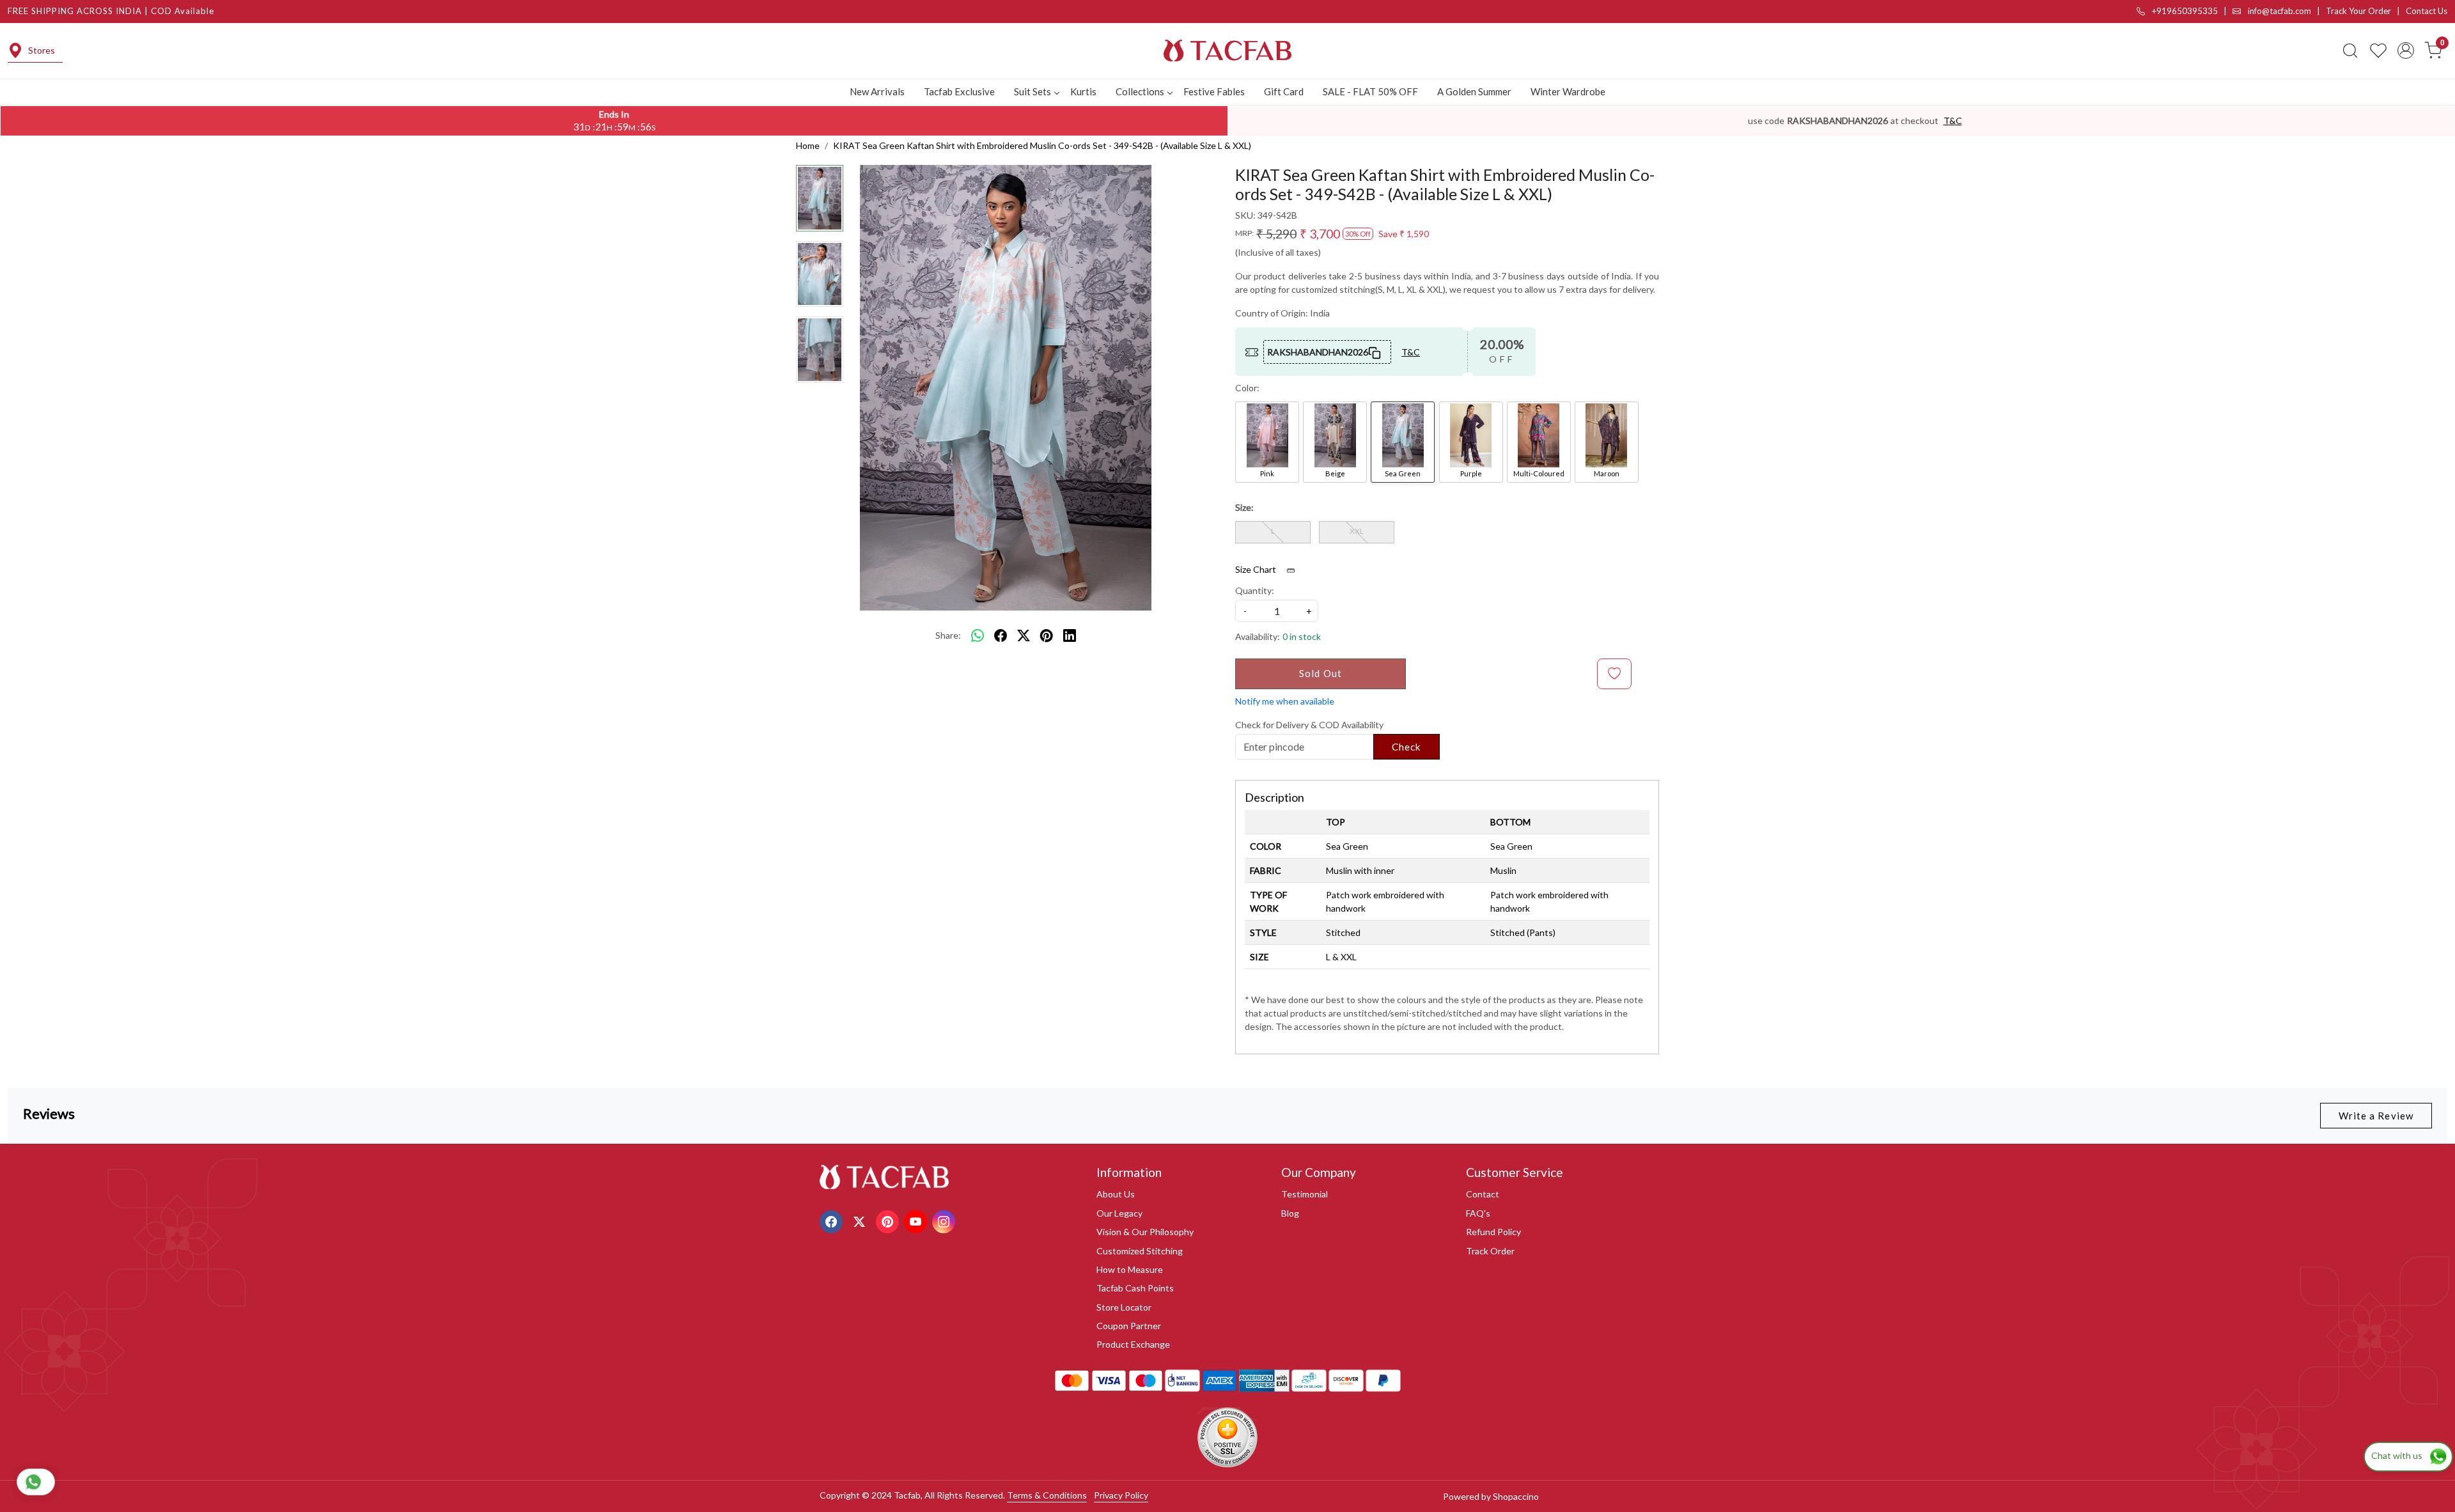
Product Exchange (1133, 1344)
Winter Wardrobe (1568, 91)
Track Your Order (2358, 11)
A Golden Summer (1474, 91)
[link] (2350, 51)
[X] (861, 1220)
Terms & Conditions (1047, 1495)
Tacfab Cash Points (1135, 1288)
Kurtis (1083, 91)
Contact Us (2427, 11)
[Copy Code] (1375, 352)
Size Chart (1257, 569)
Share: (948, 635)
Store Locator (1124, 1307)
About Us (1116, 1194)
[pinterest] (1047, 635)
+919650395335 (2184, 11)
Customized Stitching (1140, 1251)
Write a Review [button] (2376, 1116)
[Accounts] (2406, 51)
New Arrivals (877, 91)
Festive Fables (1214, 91)
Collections (1140, 91)
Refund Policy (1493, 1232)
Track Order (1490, 1251)
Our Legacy (1119, 1213)
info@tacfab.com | (2286, 11)
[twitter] (1024, 635)
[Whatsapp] (978, 635)
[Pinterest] (889, 1220)
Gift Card (1284, 91)
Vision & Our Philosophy (1145, 1232)
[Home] (1227, 51)
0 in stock (1302, 636)
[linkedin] (1070, 635)
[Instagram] (945, 1220)
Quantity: (1255, 590)
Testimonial (1305, 1194)
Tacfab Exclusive (959, 91)
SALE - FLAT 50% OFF (1370, 91)
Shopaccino (1516, 1496)
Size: (1244, 507)
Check (1407, 747)
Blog (1290, 1213)
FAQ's (1478, 1213)
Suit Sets (1033, 91)
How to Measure (1130, 1269)
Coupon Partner (1129, 1326)
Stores (42, 50)
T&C (1953, 121)
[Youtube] (917, 1220)
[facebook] (1001, 635)
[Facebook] (833, 1220)
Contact (1483, 1194)
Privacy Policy (1121, 1495)
